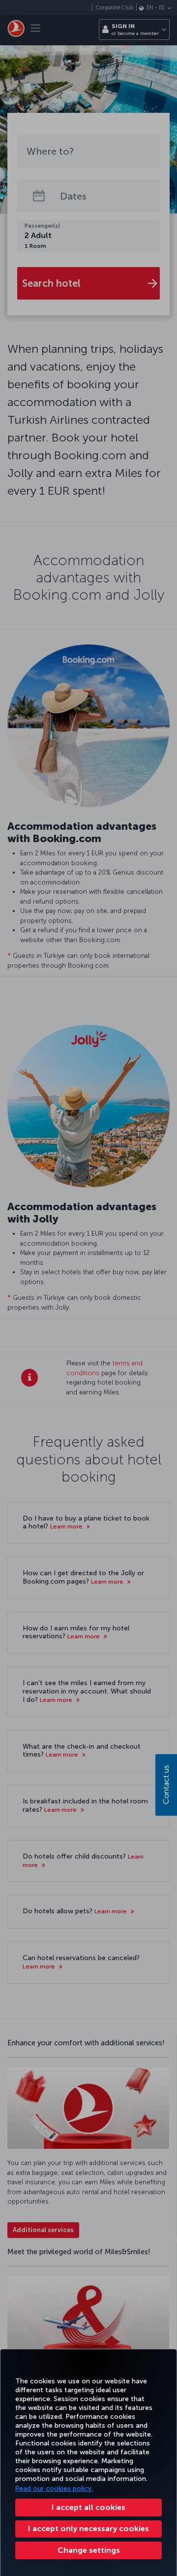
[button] (88, 2550)
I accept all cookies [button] (88, 2507)
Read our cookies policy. (54, 2489)
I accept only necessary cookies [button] (88, 2528)
